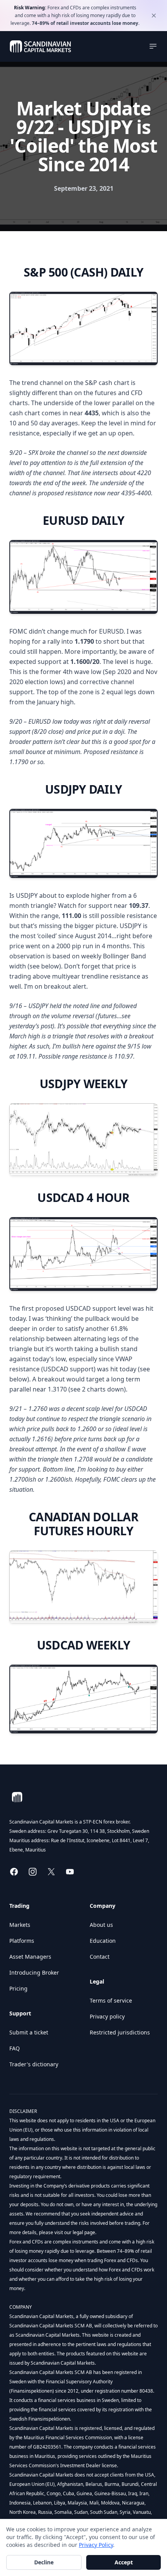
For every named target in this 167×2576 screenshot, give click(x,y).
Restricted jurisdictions (120, 2032)
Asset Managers (30, 1957)
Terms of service (111, 2000)
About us (101, 1925)
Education (103, 1941)
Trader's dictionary (34, 2064)
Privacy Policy (96, 2545)
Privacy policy (107, 2016)
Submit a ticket (29, 2032)
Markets (20, 1925)
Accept (124, 2562)
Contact (100, 1957)
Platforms (22, 1941)
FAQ (15, 2048)
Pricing (18, 1988)
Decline (44, 2562)
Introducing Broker (34, 1972)
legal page (83, 2232)
